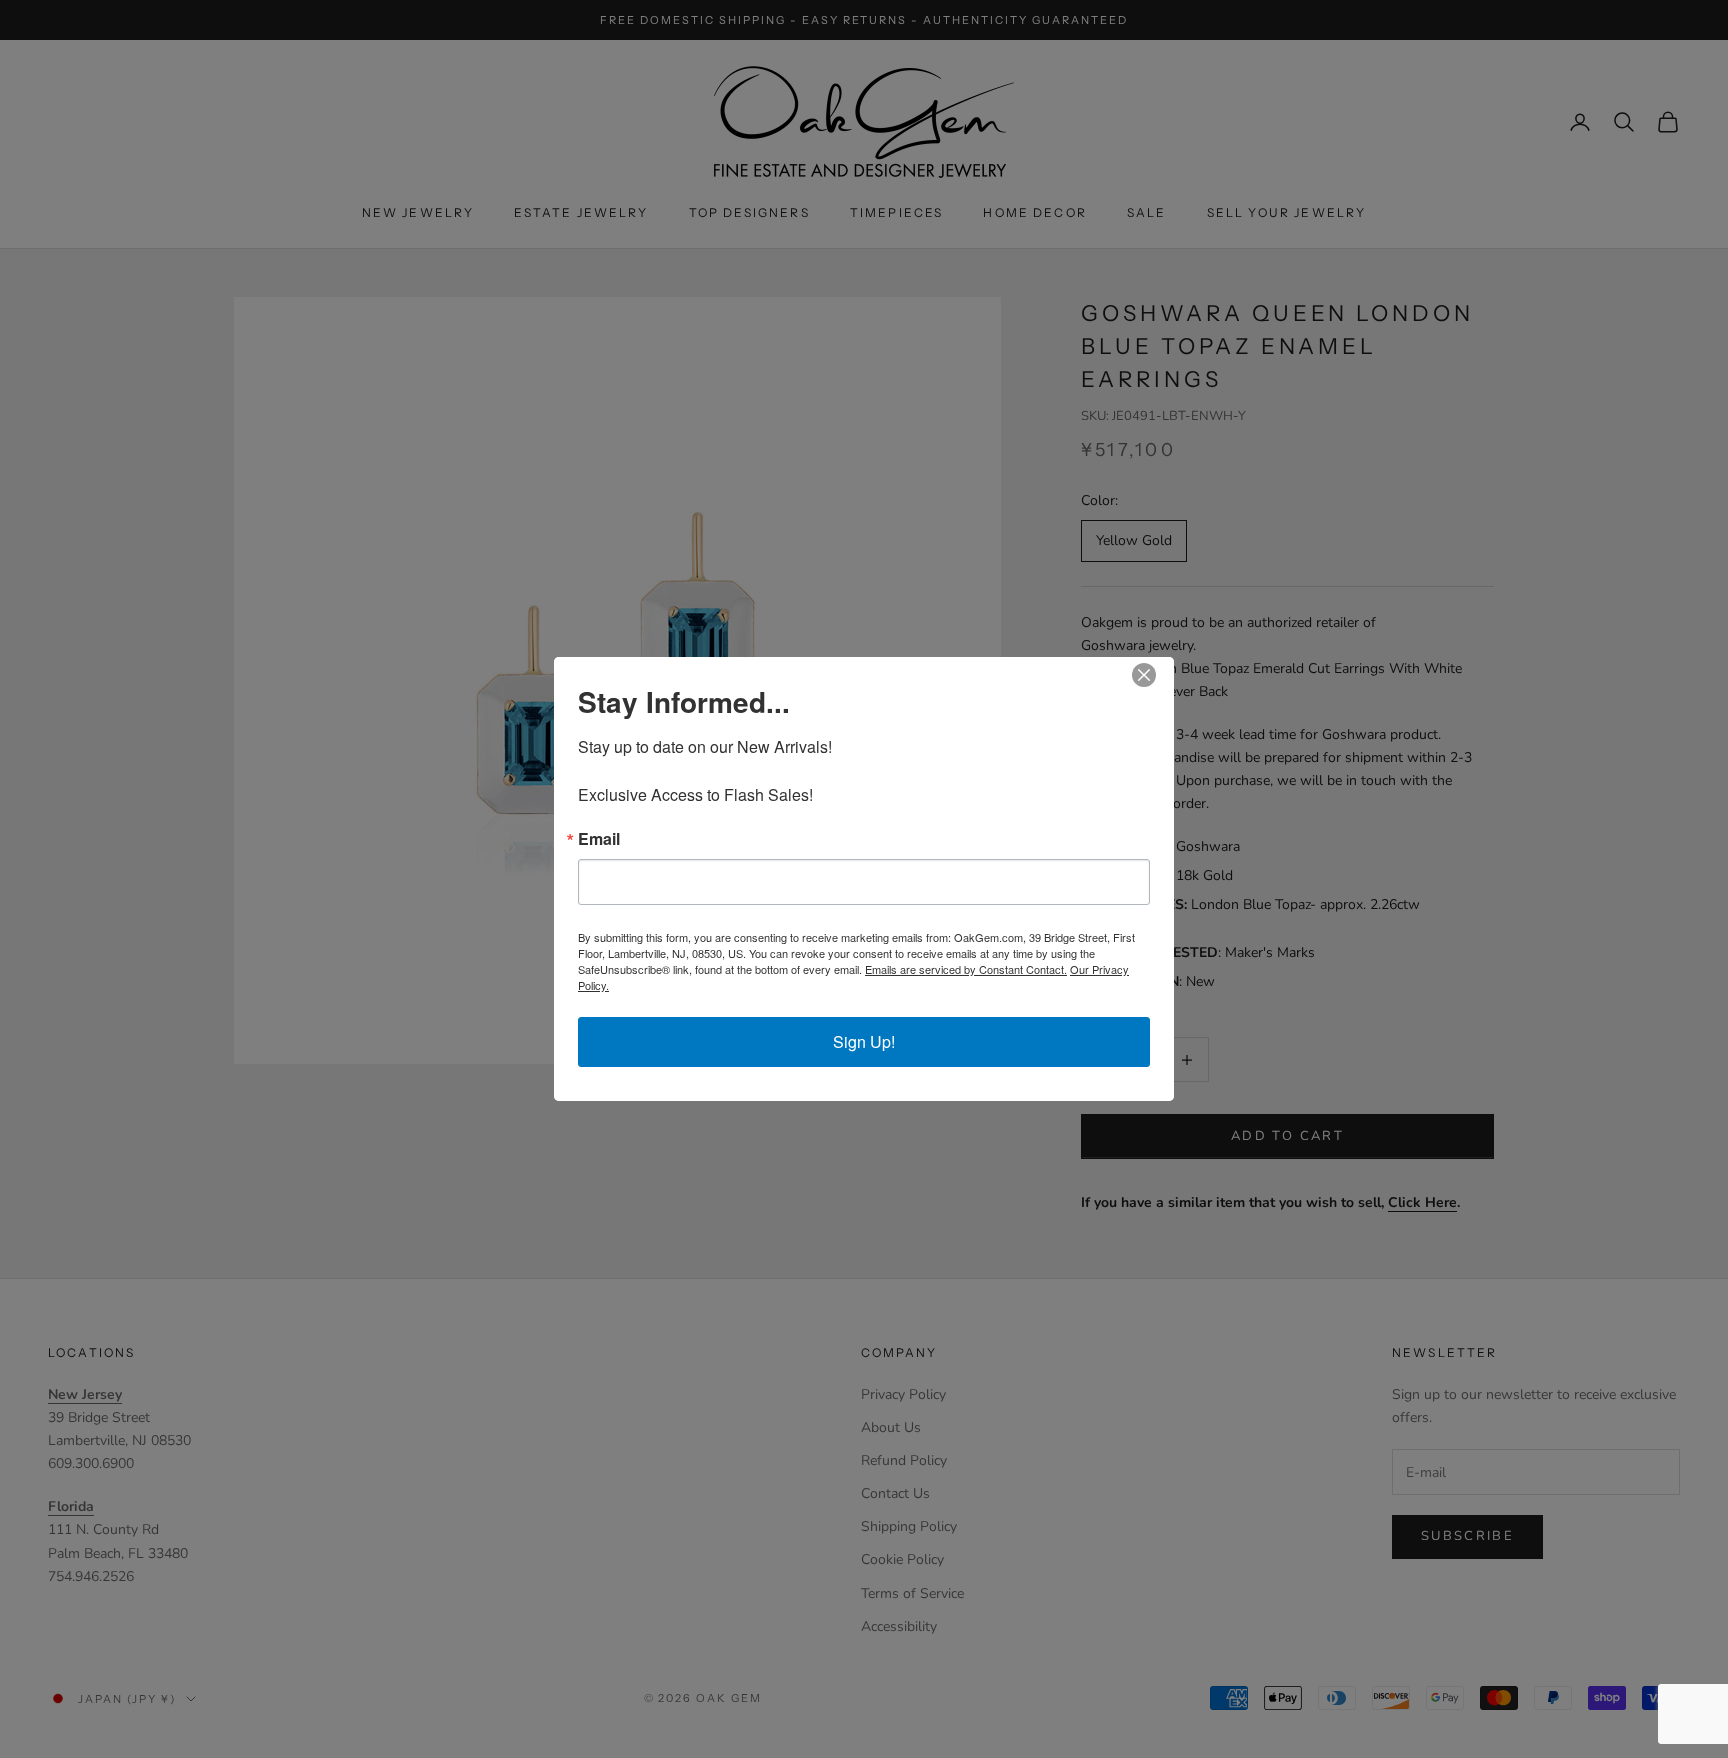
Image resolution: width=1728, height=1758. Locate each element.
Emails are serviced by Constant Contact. (966, 969)
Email (599, 839)
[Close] (1156, 675)
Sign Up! (864, 1041)
